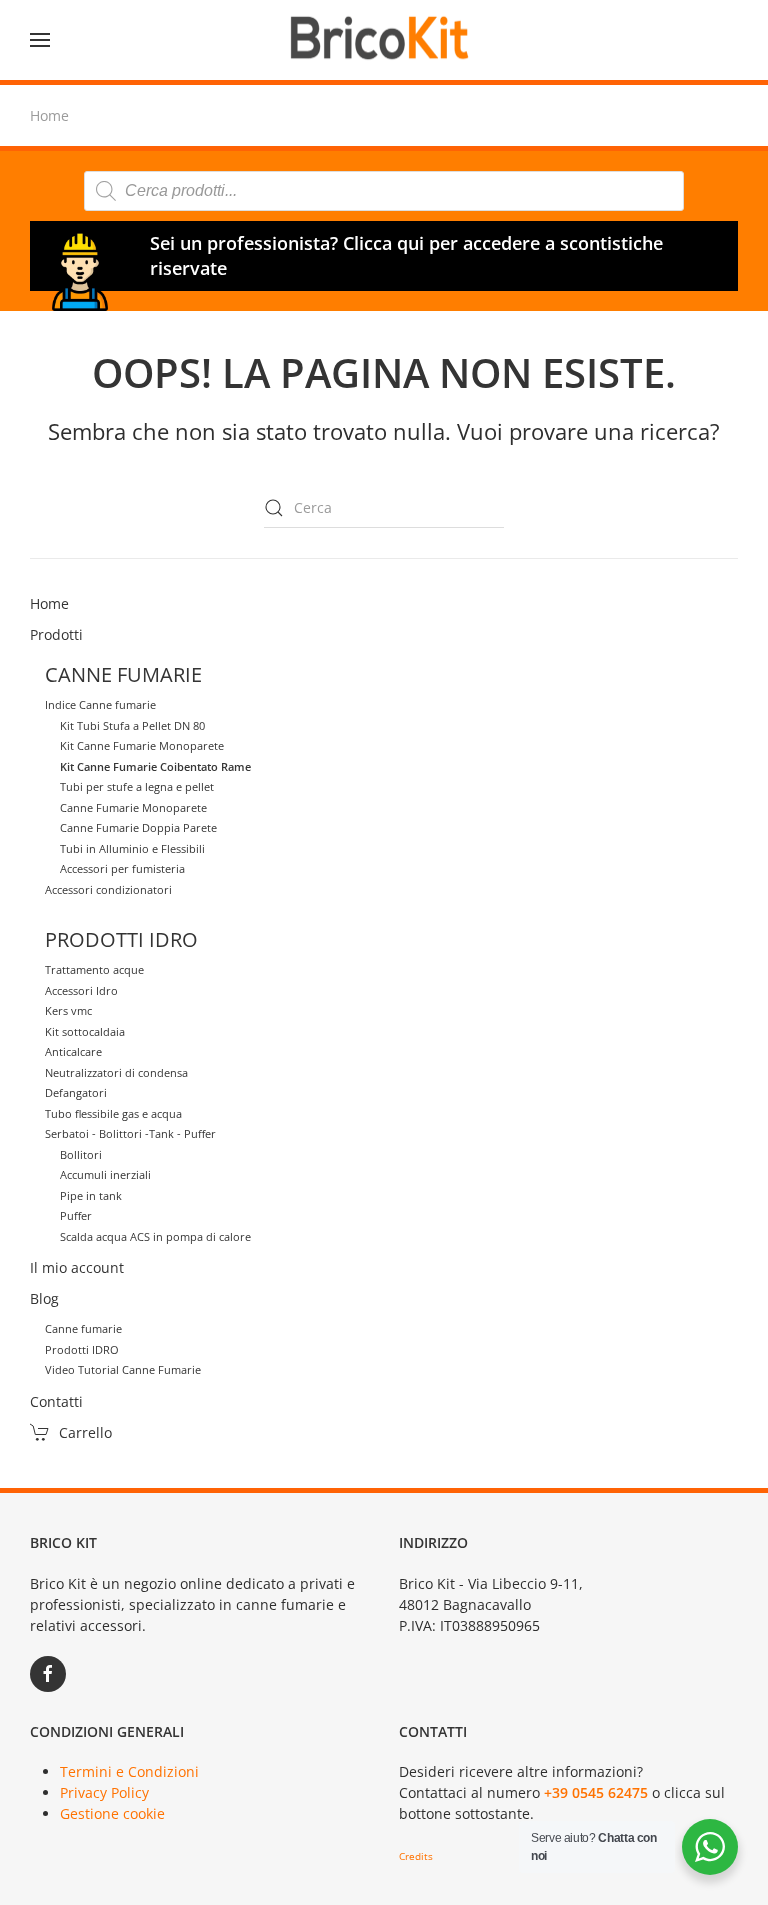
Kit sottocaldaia (85, 1031)
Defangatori (76, 1092)
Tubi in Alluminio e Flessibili (132, 848)
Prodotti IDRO (82, 1349)
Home (49, 603)
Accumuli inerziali (105, 1174)
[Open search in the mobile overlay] (384, 191)
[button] (40, 40)
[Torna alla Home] (384, 40)
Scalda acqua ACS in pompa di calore (155, 1236)
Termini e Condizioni (129, 1771)
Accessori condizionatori (108, 889)
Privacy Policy (104, 1792)
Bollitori (81, 1154)
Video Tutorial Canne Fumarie (123, 1369)
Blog (44, 1298)
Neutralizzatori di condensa (116, 1072)
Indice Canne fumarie (100, 704)
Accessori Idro (81, 990)
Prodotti (56, 634)
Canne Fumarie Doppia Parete (138, 827)
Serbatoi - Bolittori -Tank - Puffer (130, 1133)
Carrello (85, 1432)
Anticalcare (73, 1051)
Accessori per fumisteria (122, 868)
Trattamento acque (94, 969)
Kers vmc (68, 1010)
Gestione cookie (112, 1813)
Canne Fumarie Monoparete (133, 807)
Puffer (76, 1215)
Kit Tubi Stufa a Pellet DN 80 (132, 725)
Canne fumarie (83, 1328)
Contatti (56, 1401)
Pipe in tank (91, 1195)
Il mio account (77, 1267)
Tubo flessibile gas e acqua (113, 1113)
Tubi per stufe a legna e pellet (137, 786)
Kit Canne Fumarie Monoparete (142, 745)
